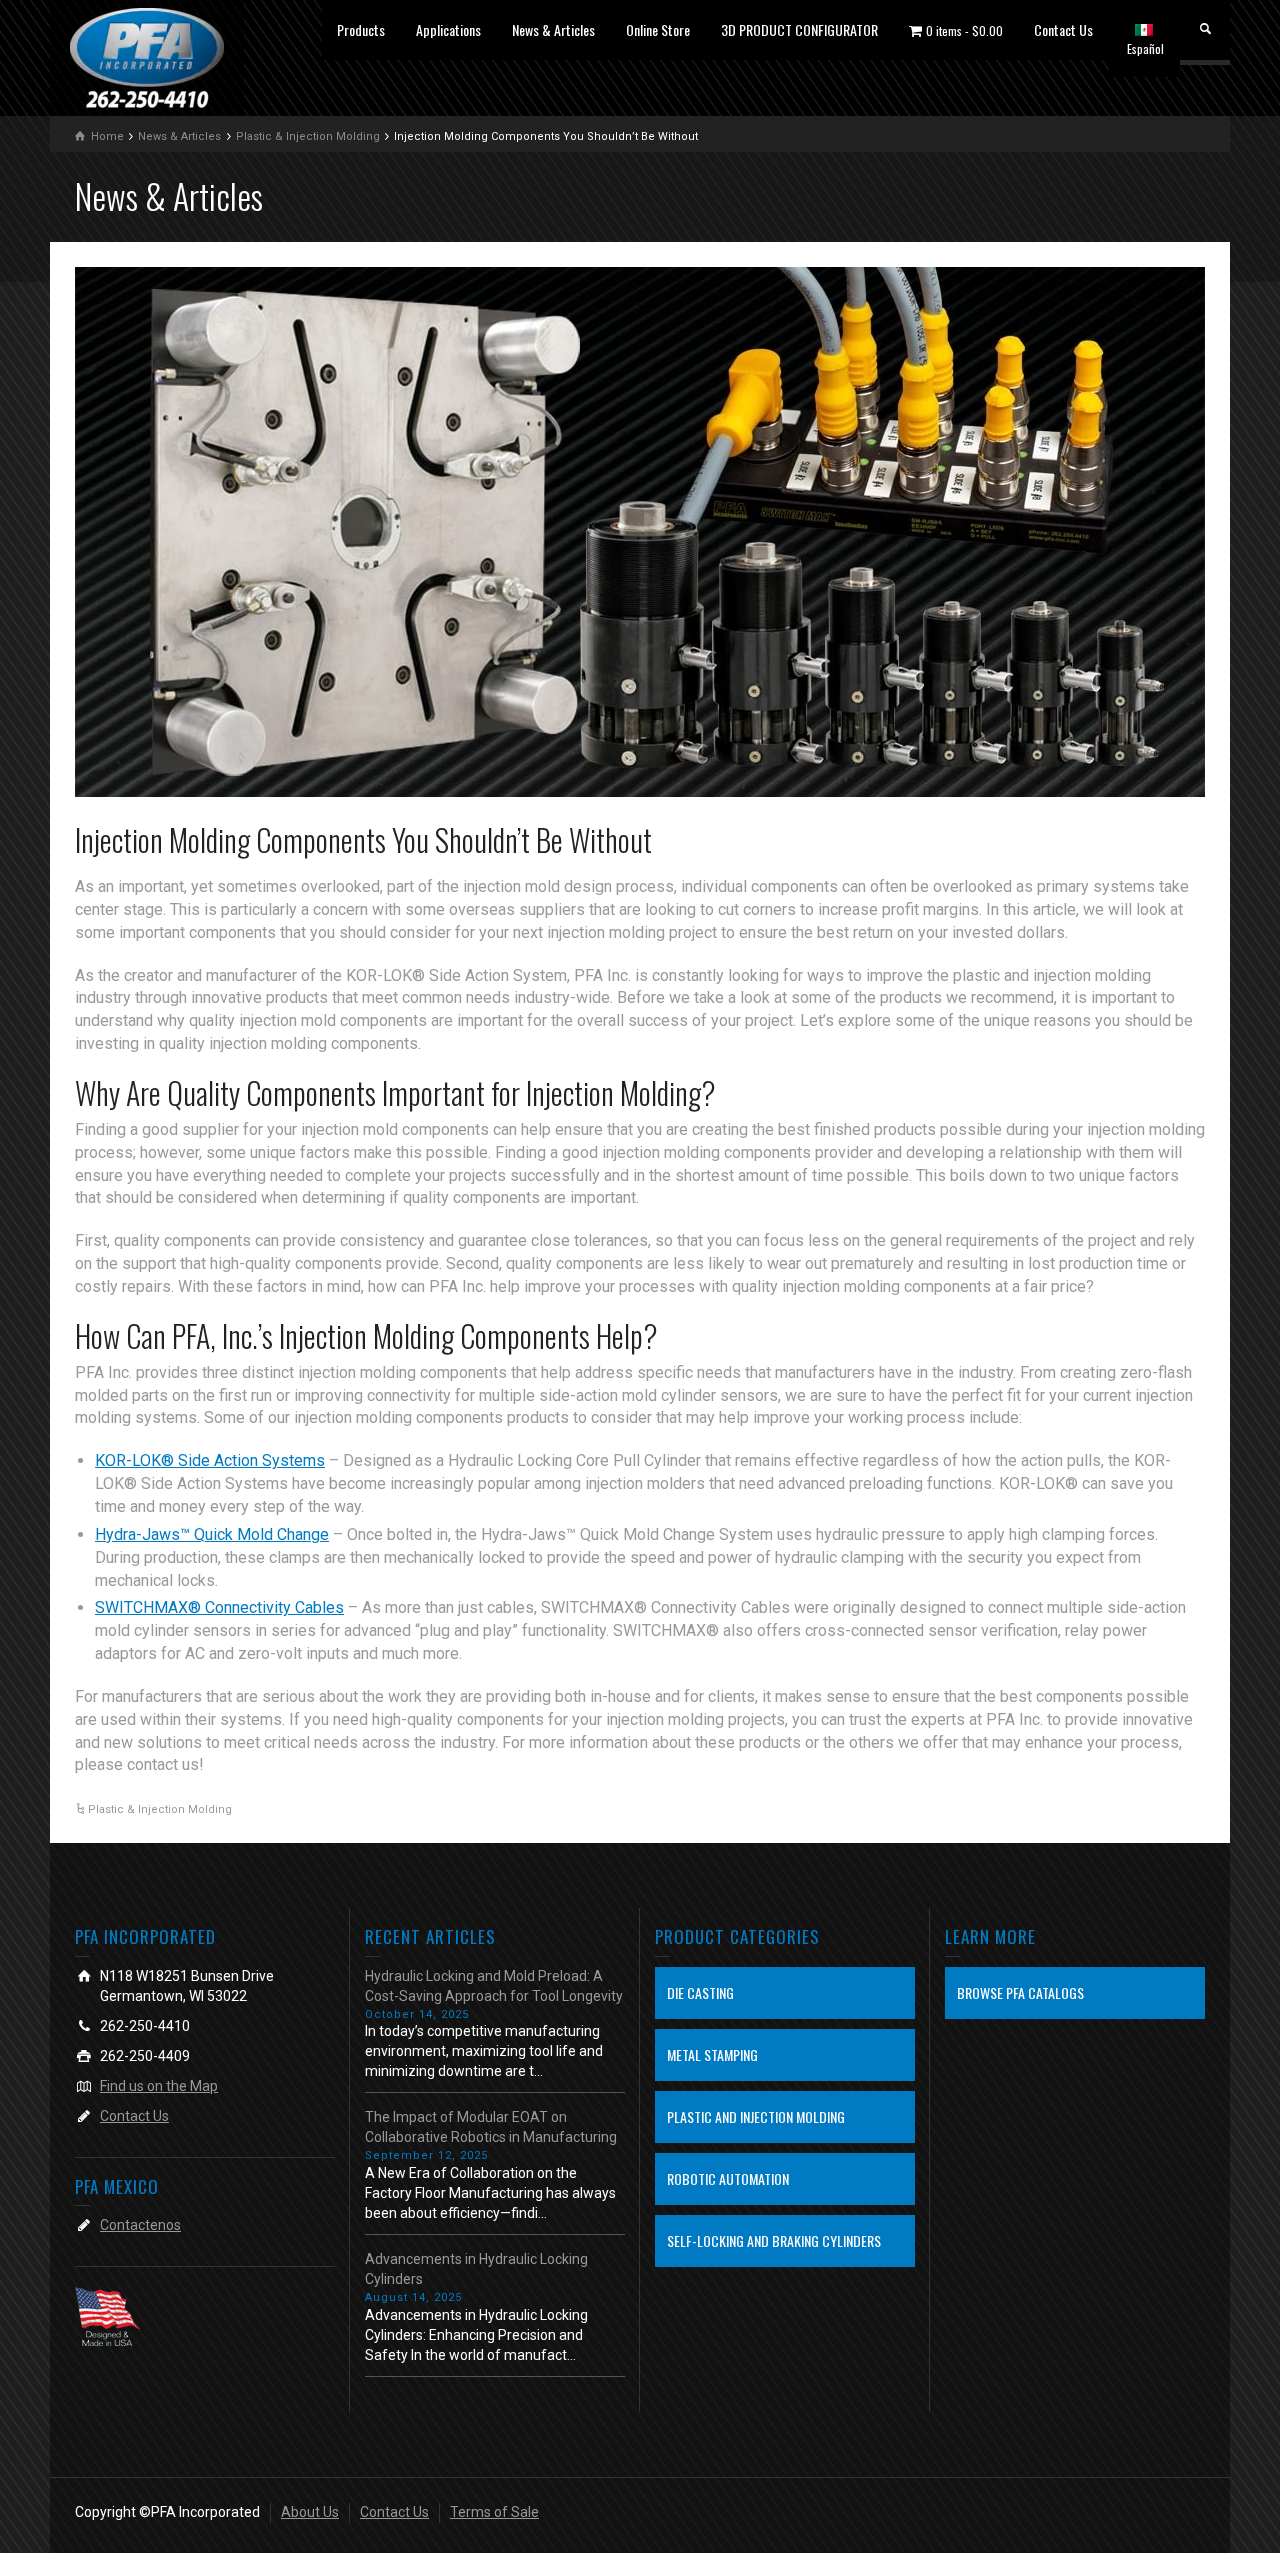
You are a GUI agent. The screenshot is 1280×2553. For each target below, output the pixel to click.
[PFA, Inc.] (147, 57)
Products (361, 29)
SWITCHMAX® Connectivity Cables (219, 1607)
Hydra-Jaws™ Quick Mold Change (212, 1534)
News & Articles (553, 29)
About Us (310, 2512)
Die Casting (700, 1992)
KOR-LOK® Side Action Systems (210, 1460)
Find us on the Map (159, 2086)
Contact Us (1063, 29)
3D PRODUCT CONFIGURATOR (799, 29)
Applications (448, 29)
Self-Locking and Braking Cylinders (774, 2240)
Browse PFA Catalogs (1020, 1992)
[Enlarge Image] (640, 532)
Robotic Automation (728, 2178)
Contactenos (140, 2225)
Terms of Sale (494, 2512)
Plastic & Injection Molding (160, 1809)
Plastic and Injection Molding (756, 2116)
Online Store (658, 29)
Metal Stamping (712, 2054)
